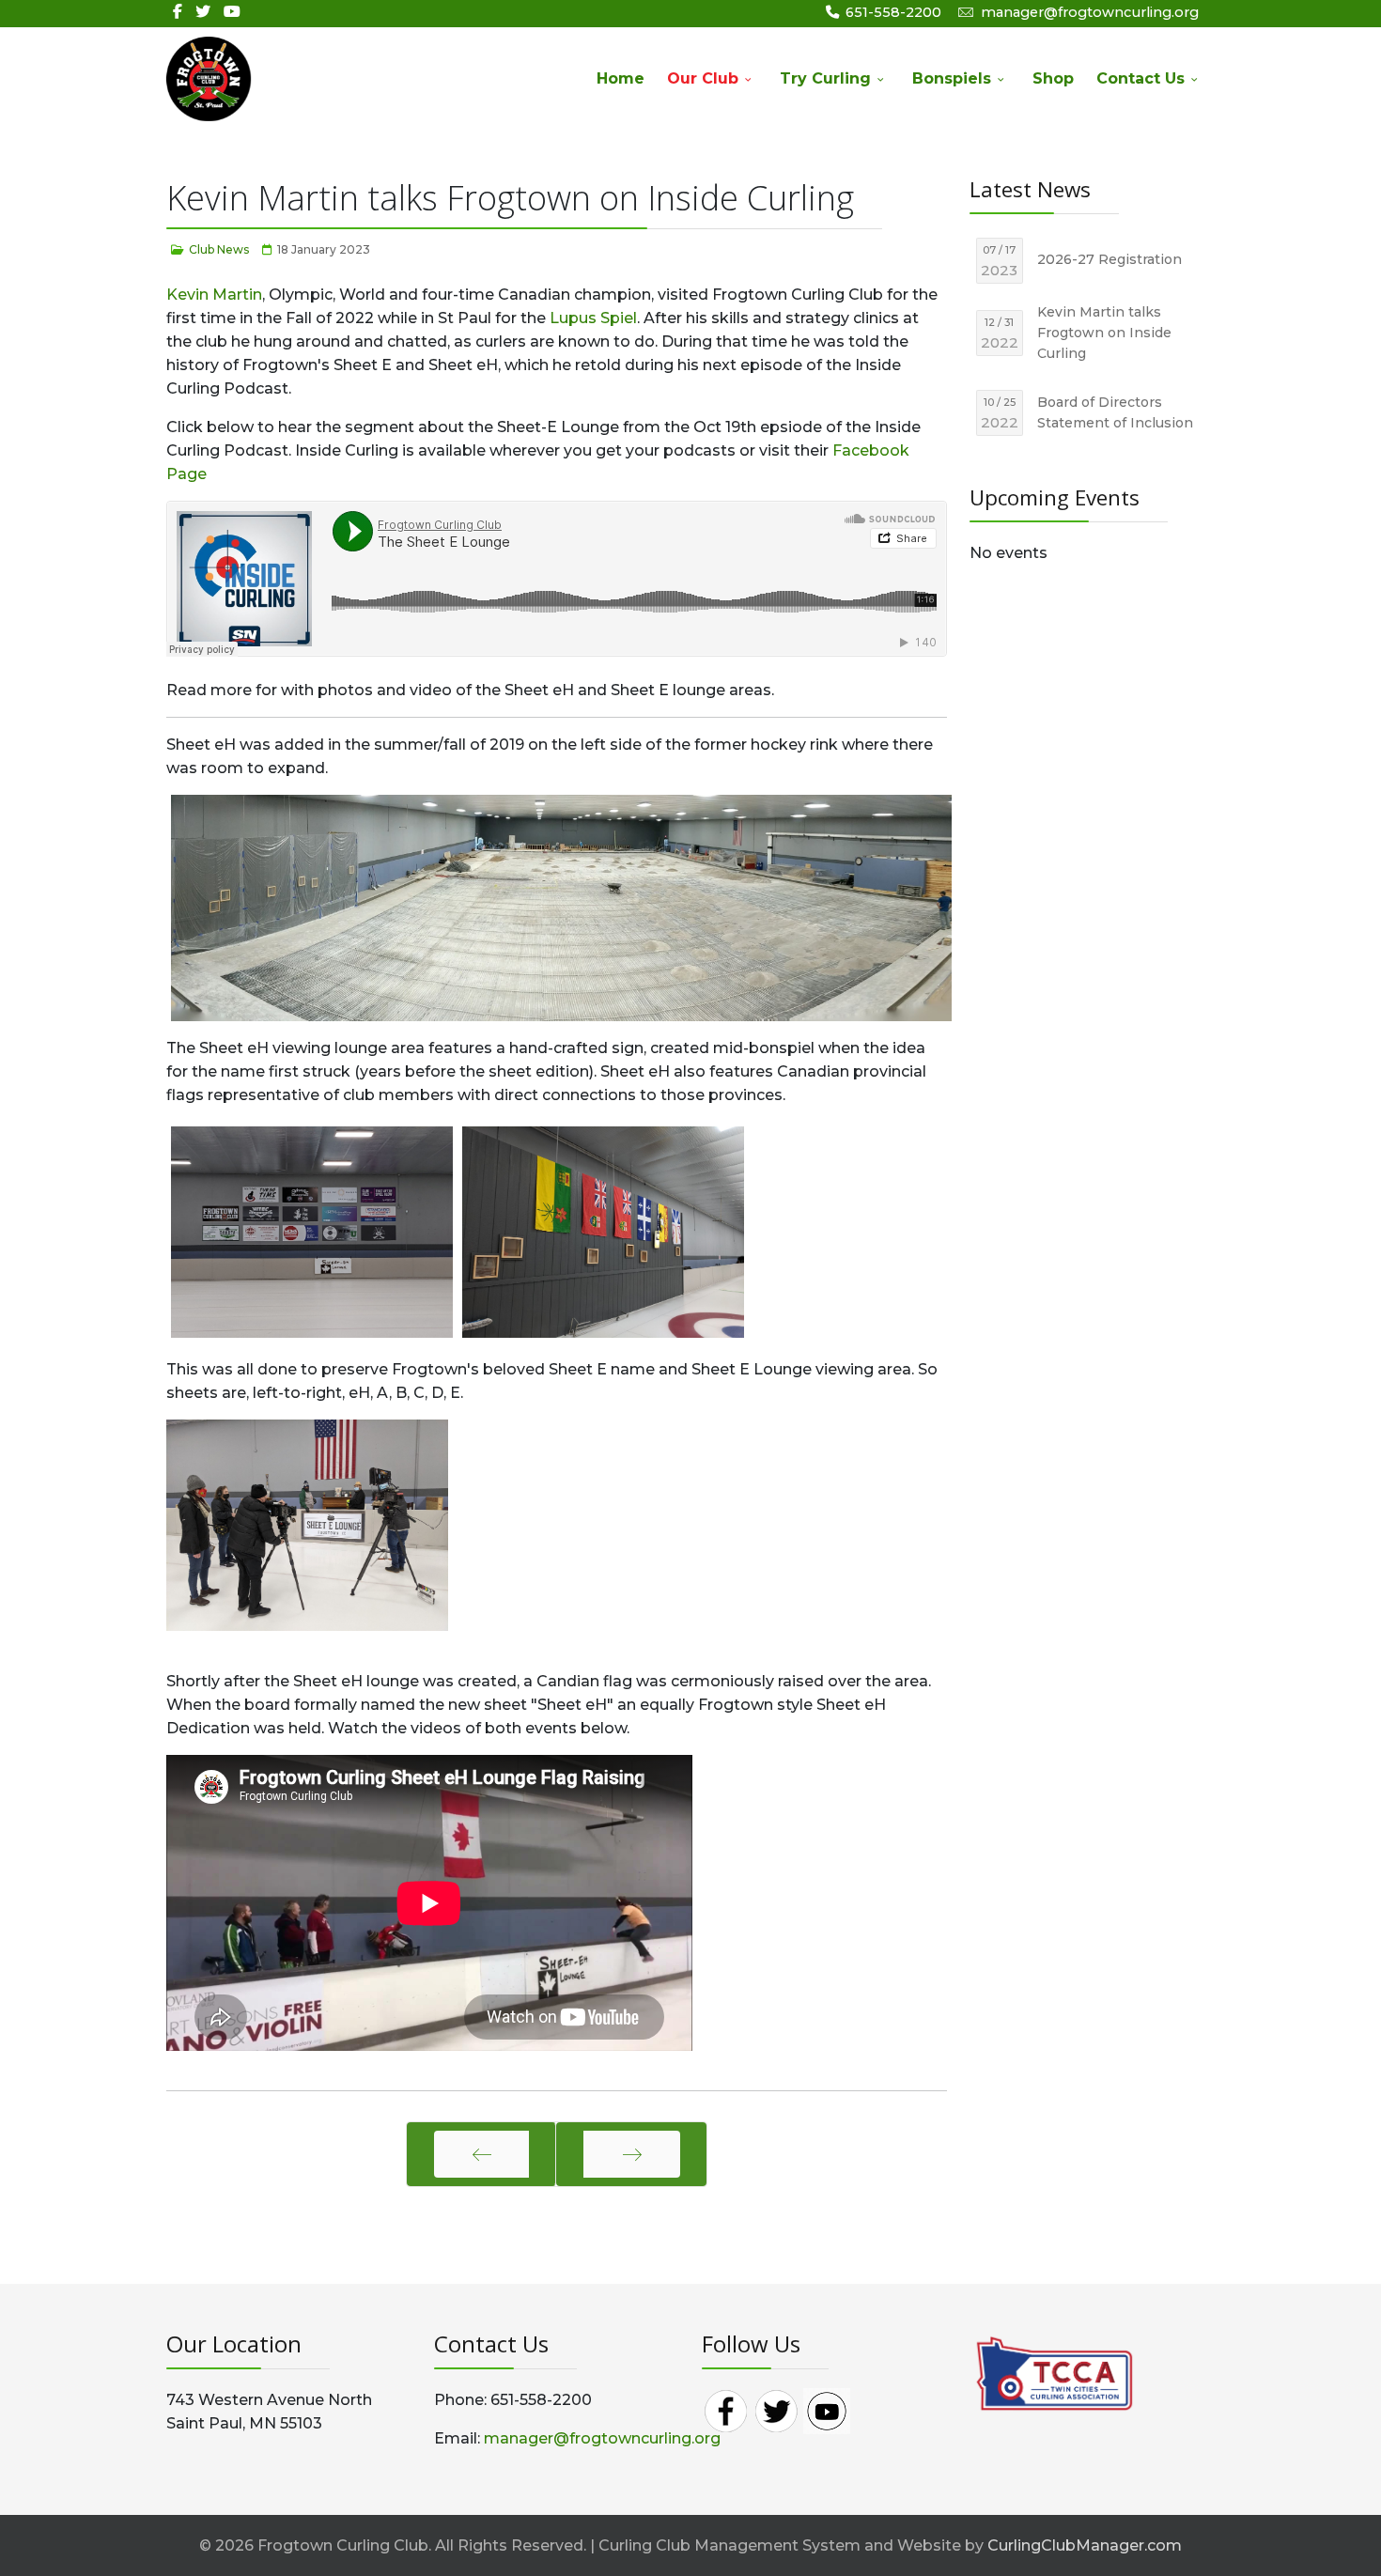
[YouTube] (827, 2409)
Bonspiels (952, 78)
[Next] (632, 2154)
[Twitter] (776, 2409)
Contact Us (1140, 78)
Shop (1053, 78)
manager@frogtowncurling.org (1090, 12)
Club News (219, 249)
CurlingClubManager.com (1085, 2545)
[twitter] (203, 12)
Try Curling (825, 78)
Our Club (703, 78)
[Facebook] (725, 2409)
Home (621, 78)
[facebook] (178, 12)
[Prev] (481, 2154)
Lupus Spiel (593, 318)
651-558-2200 (893, 12)
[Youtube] (232, 12)
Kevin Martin (214, 295)
